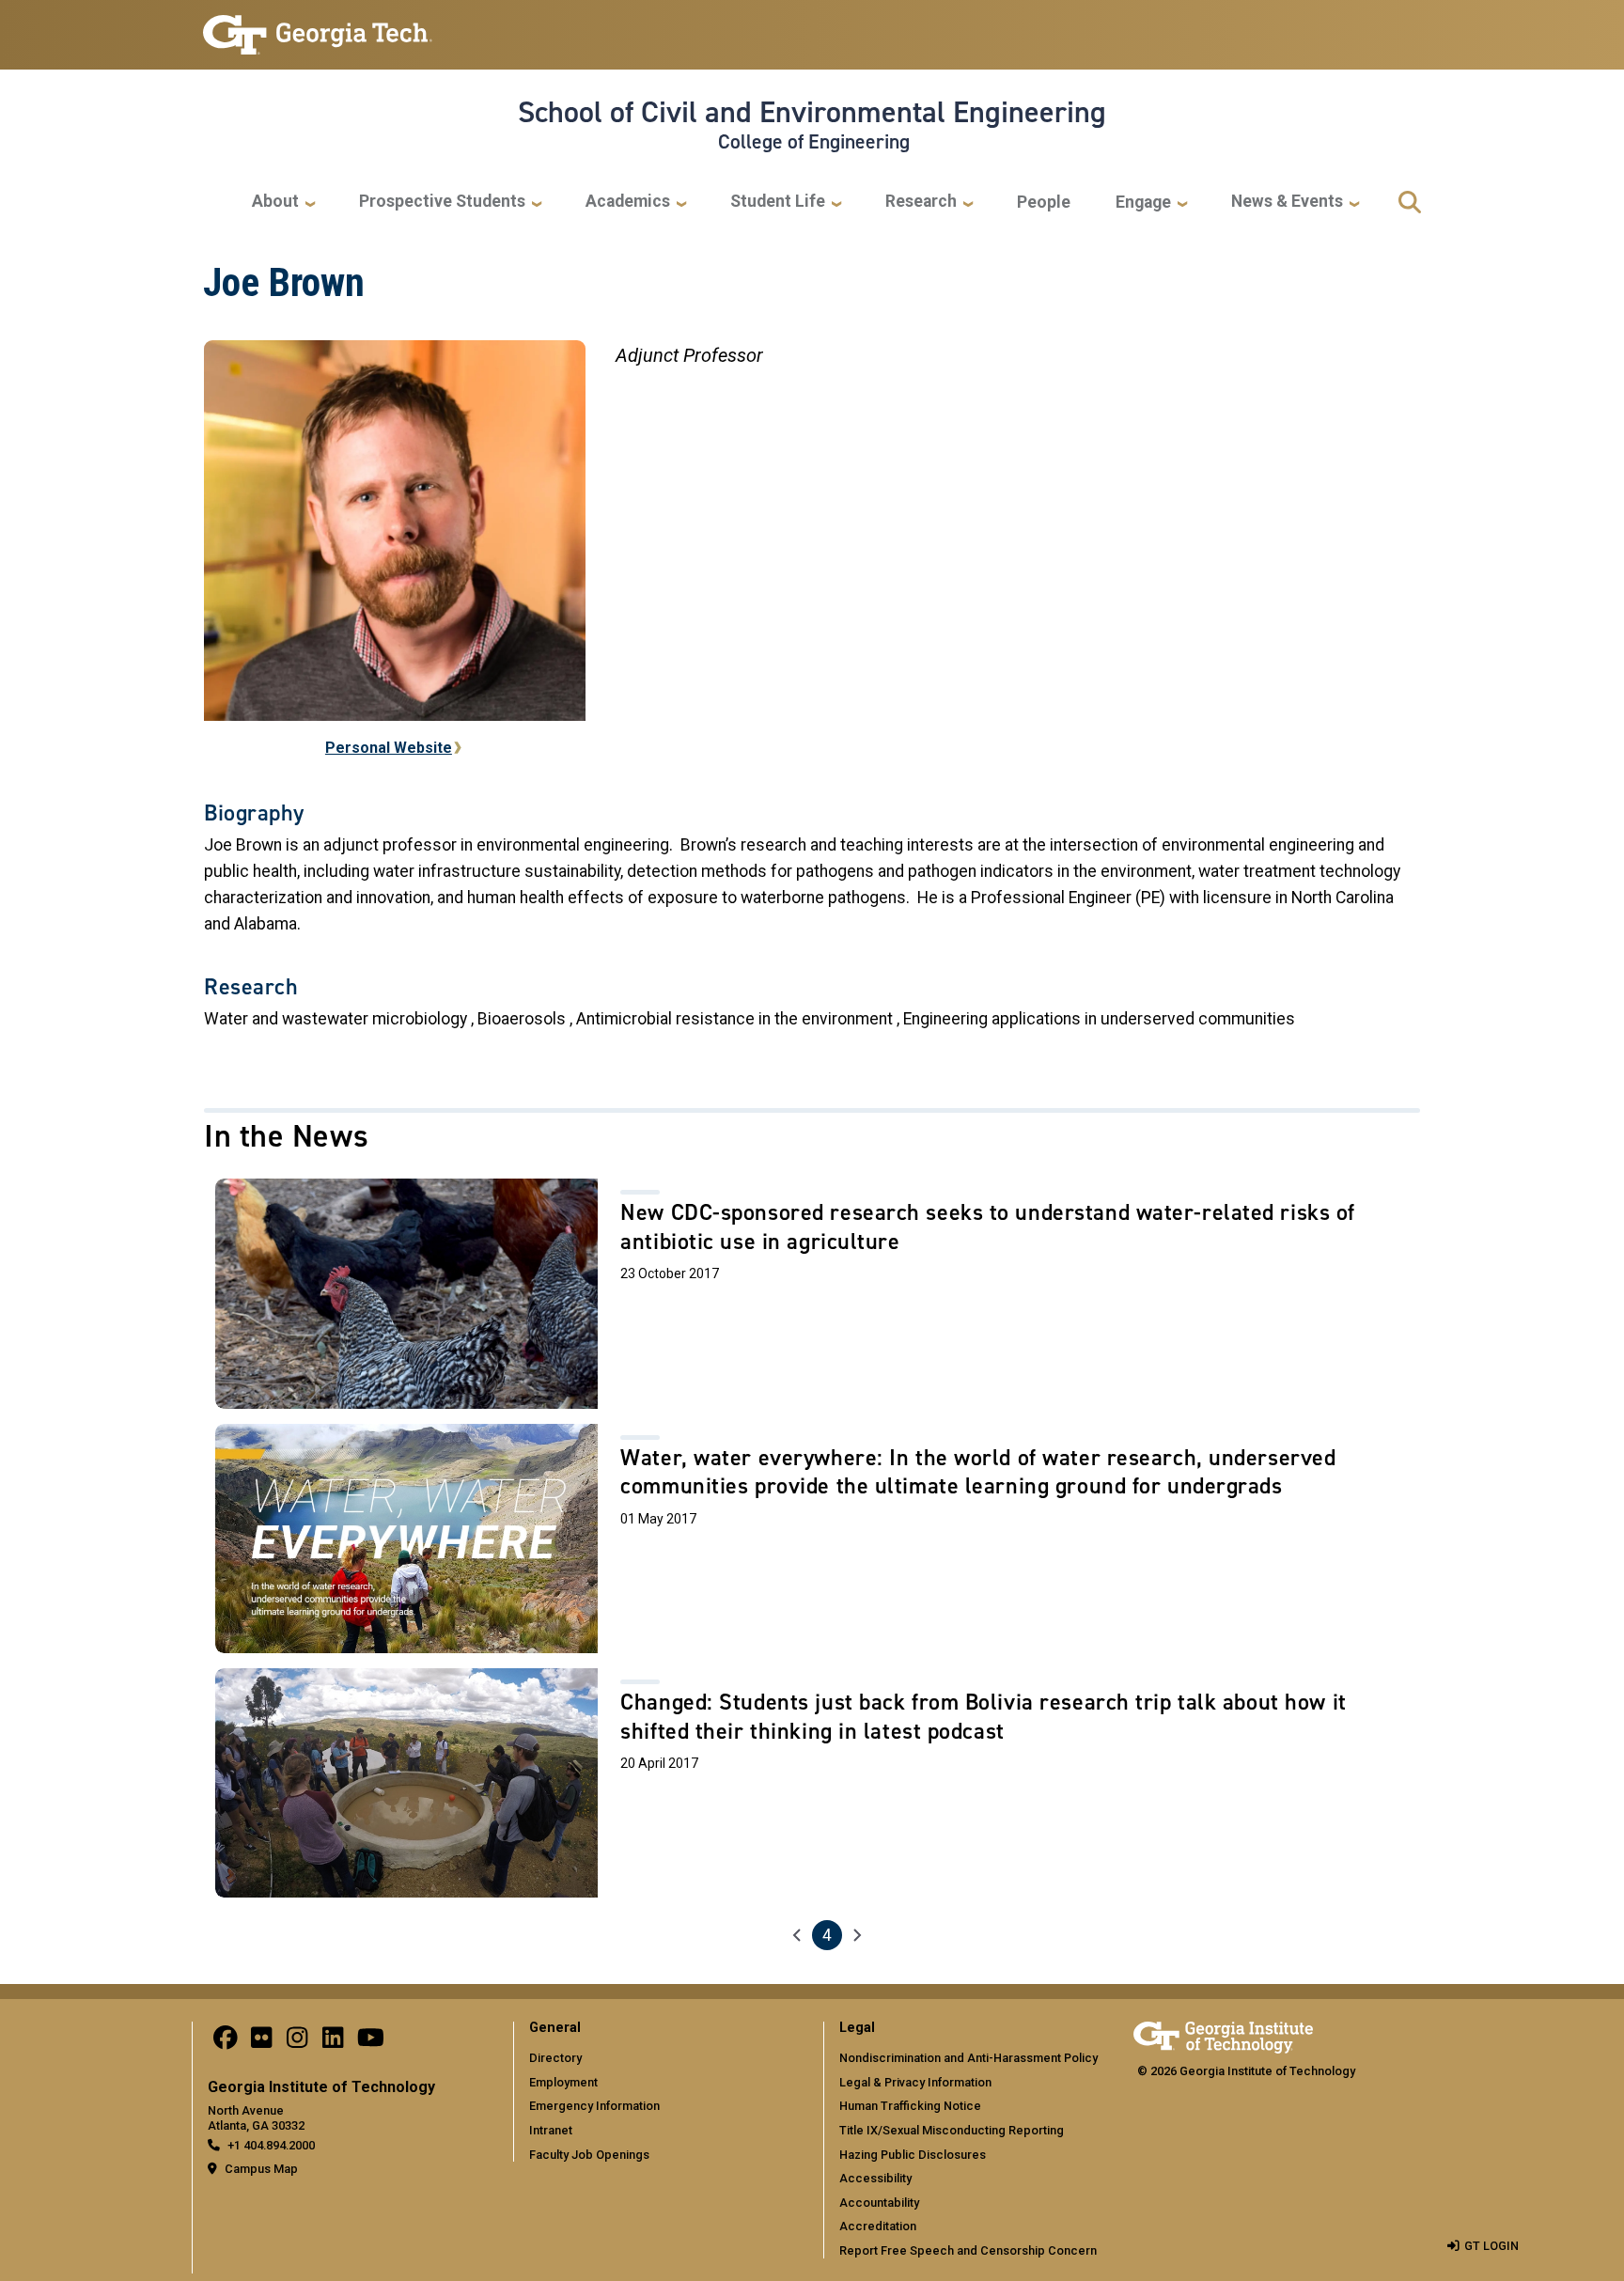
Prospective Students (442, 201)
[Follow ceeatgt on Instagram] (297, 2042)
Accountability (879, 2203)
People (1044, 202)
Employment (563, 2082)
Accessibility (875, 2178)
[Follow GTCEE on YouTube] (371, 2042)
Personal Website (389, 748)
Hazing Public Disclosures (913, 2155)
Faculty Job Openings (589, 2155)
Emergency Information (594, 2106)
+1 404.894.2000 (271, 2145)
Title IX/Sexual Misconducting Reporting (952, 2130)
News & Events (1287, 201)
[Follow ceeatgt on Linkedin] (333, 2042)
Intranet (551, 2130)
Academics (628, 201)
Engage (1143, 202)
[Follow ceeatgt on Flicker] (261, 2042)
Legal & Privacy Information (915, 2082)
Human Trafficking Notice (910, 2106)
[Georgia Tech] (1223, 2034)
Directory (555, 2058)
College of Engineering (814, 142)
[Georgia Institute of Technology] (318, 27)
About (275, 201)
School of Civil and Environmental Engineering (812, 112)
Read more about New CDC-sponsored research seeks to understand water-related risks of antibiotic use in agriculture (812, 1293)
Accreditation (878, 2226)
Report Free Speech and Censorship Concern (968, 2250)
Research (921, 201)
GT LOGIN (1491, 2246)
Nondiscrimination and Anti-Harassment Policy (968, 2058)
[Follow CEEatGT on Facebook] (226, 2042)
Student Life (778, 201)
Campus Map (261, 2169)
